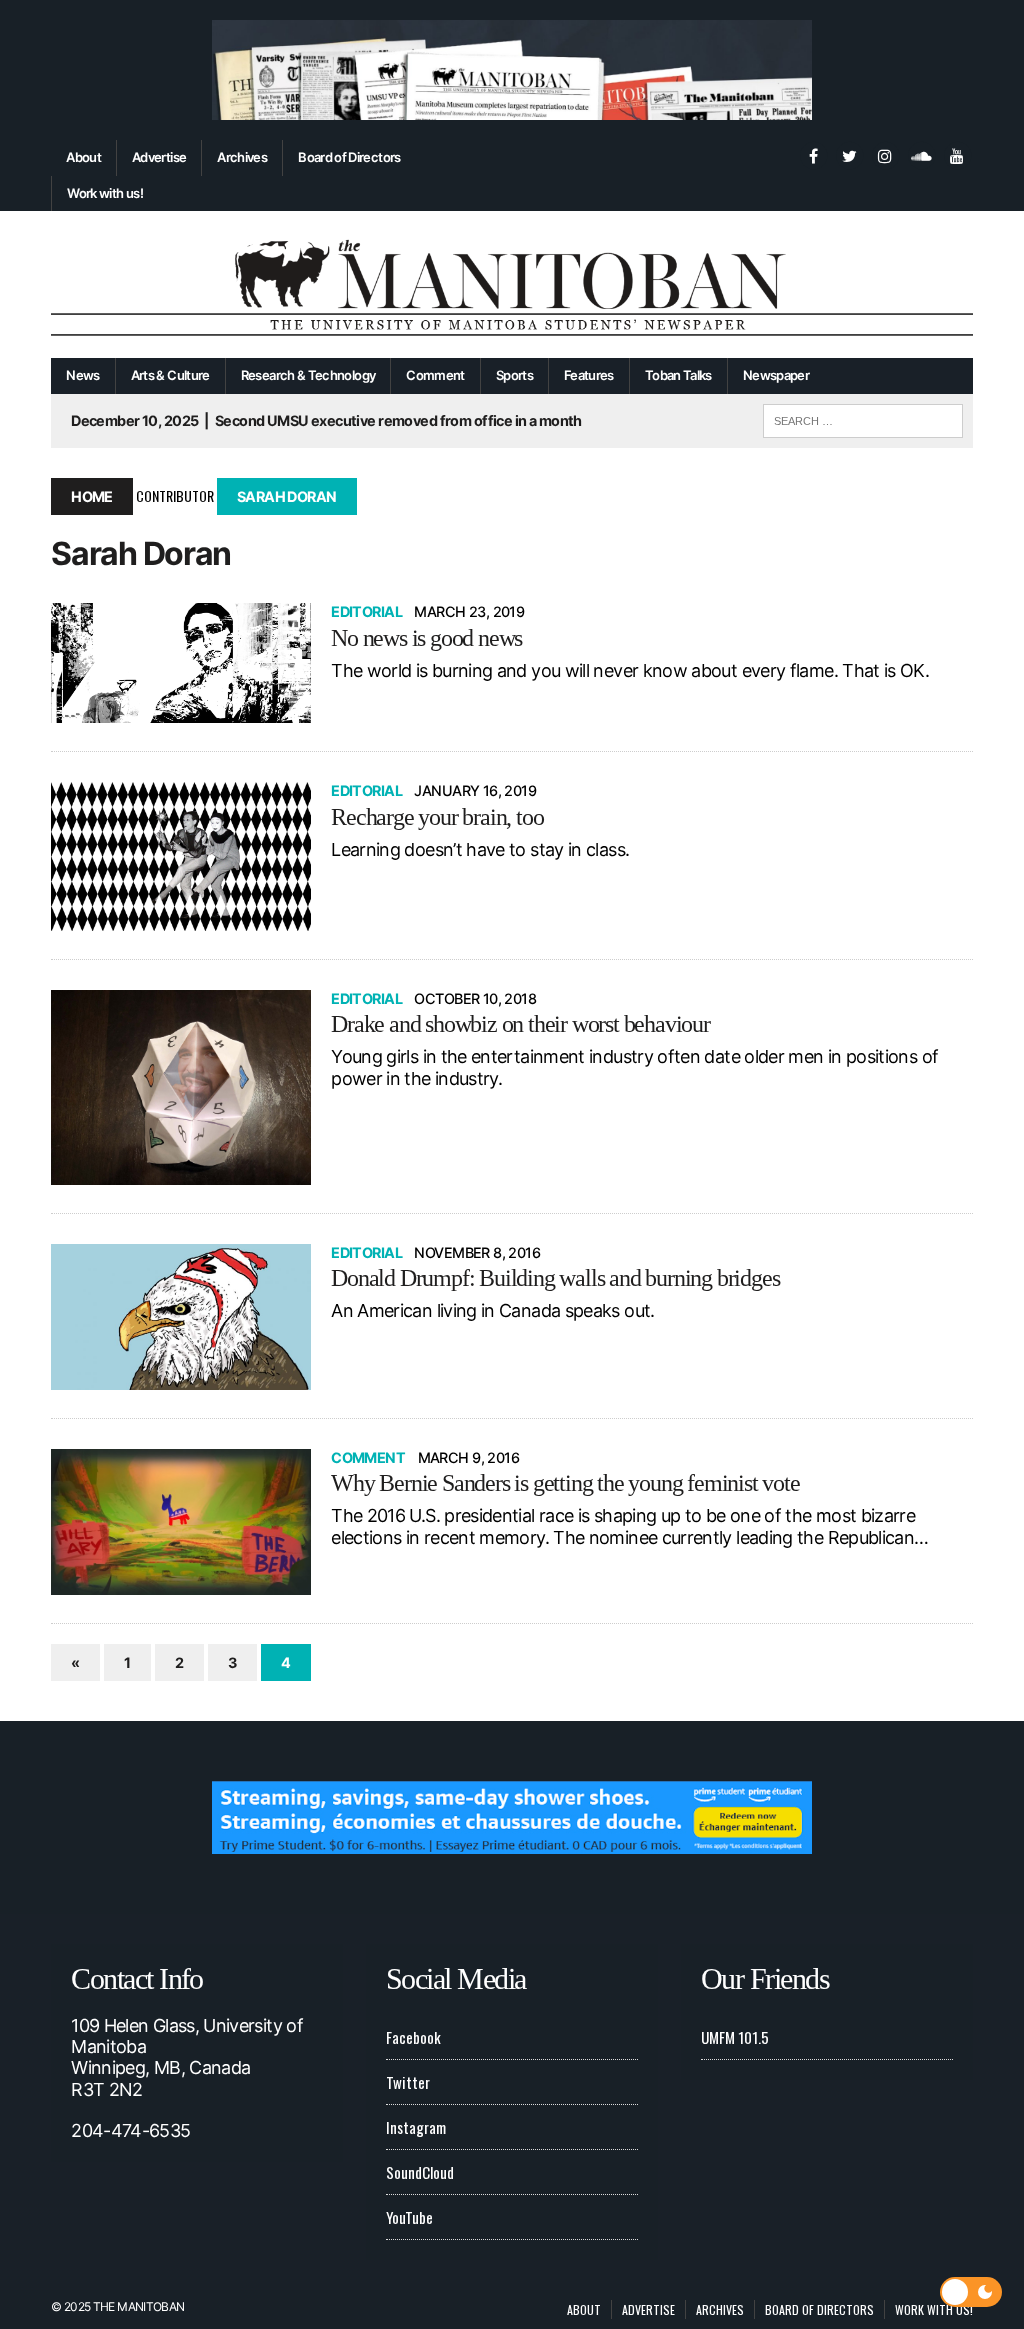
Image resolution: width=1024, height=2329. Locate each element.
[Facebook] (813, 154)
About (83, 157)
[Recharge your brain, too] (181, 856)
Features (589, 375)
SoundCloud (420, 2172)
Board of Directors (349, 157)
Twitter (408, 2082)
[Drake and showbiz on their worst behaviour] (181, 1087)
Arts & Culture (170, 375)
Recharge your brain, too (437, 817)
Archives (242, 157)
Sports (514, 375)
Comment (435, 375)
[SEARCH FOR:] (863, 418)
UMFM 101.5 (735, 2037)
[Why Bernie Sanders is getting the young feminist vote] (181, 1522)
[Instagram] (885, 154)
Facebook (413, 2037)
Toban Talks (678, 375)
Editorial (366, 611)
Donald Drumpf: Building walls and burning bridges (555, 1278)
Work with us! (105, 193)
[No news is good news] (181, 663)
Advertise (159, 157)
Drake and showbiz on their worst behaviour (520, 1024)
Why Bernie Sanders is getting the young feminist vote (565, 1483)
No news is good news (426, 638)
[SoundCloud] (921, 154)
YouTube (409, 2217)
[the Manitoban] (512, 284)
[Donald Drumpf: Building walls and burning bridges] (181, 1317)
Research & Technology (308, 375)
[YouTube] (957, 154)
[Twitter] (849, 154)
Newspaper (776, 375)
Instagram (416, 2127)
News (82, 375)
